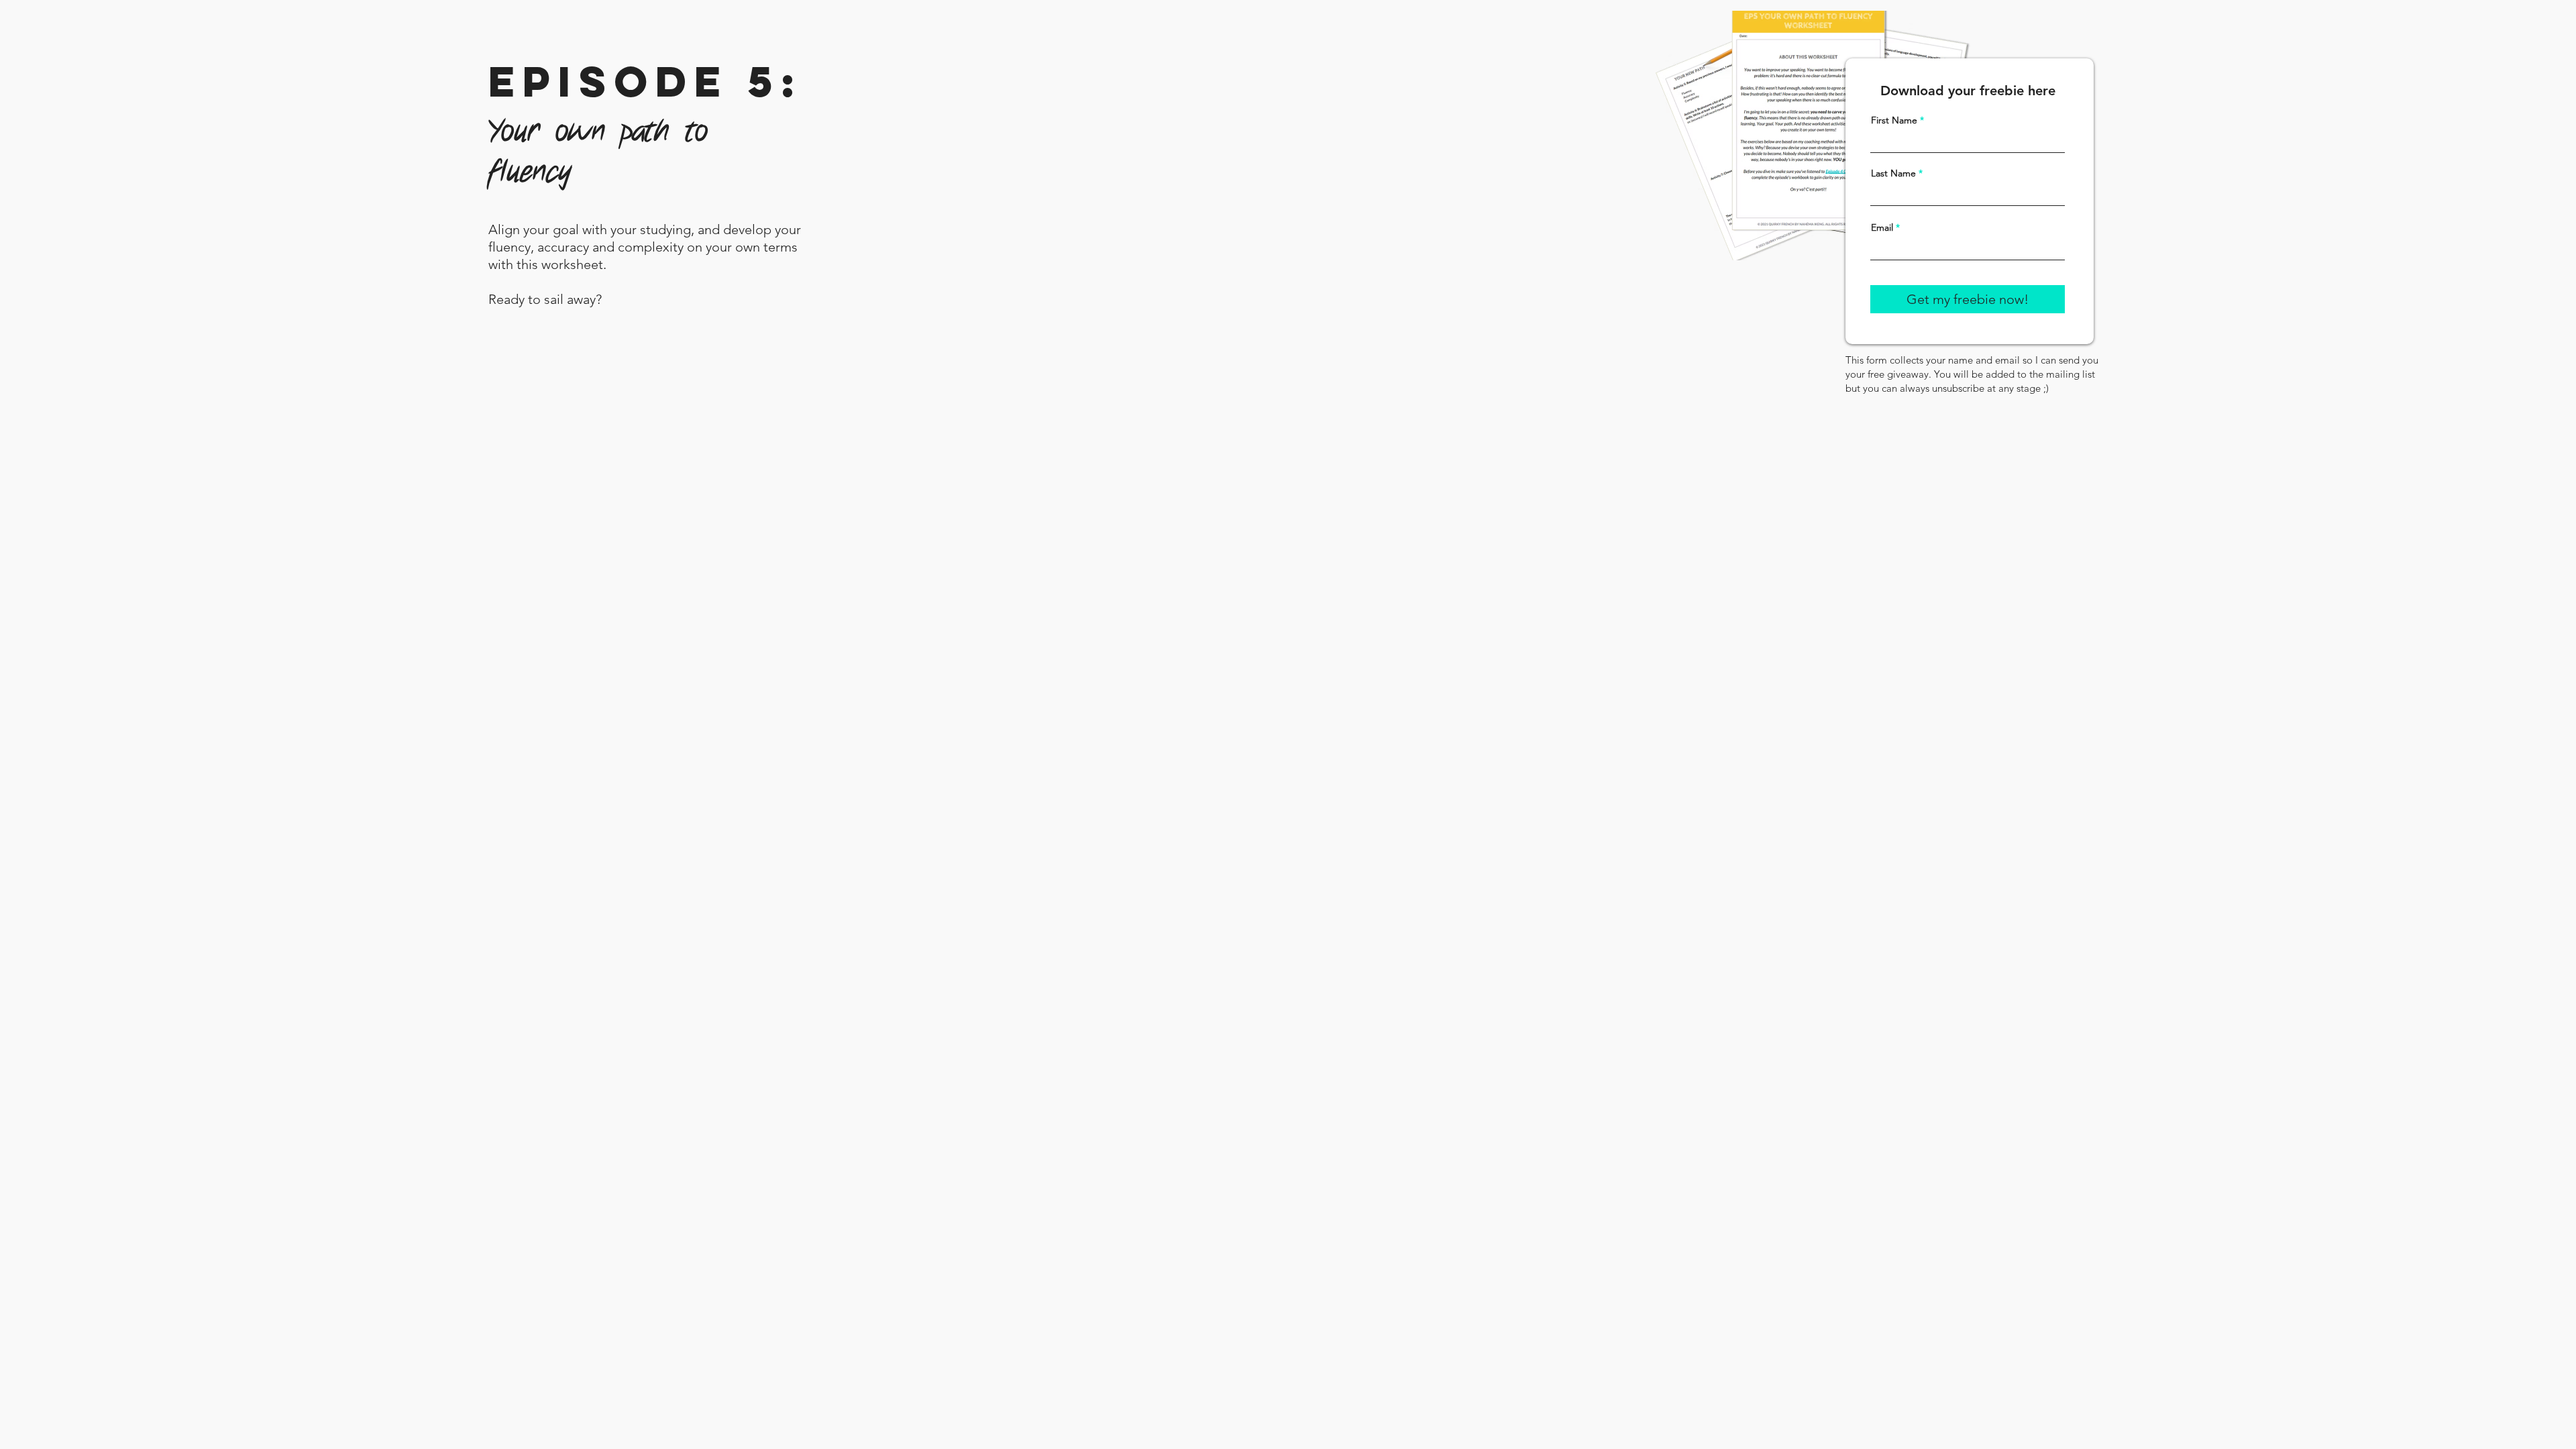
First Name (1894, 120)
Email (1882, 227)
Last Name (1893, 173)
